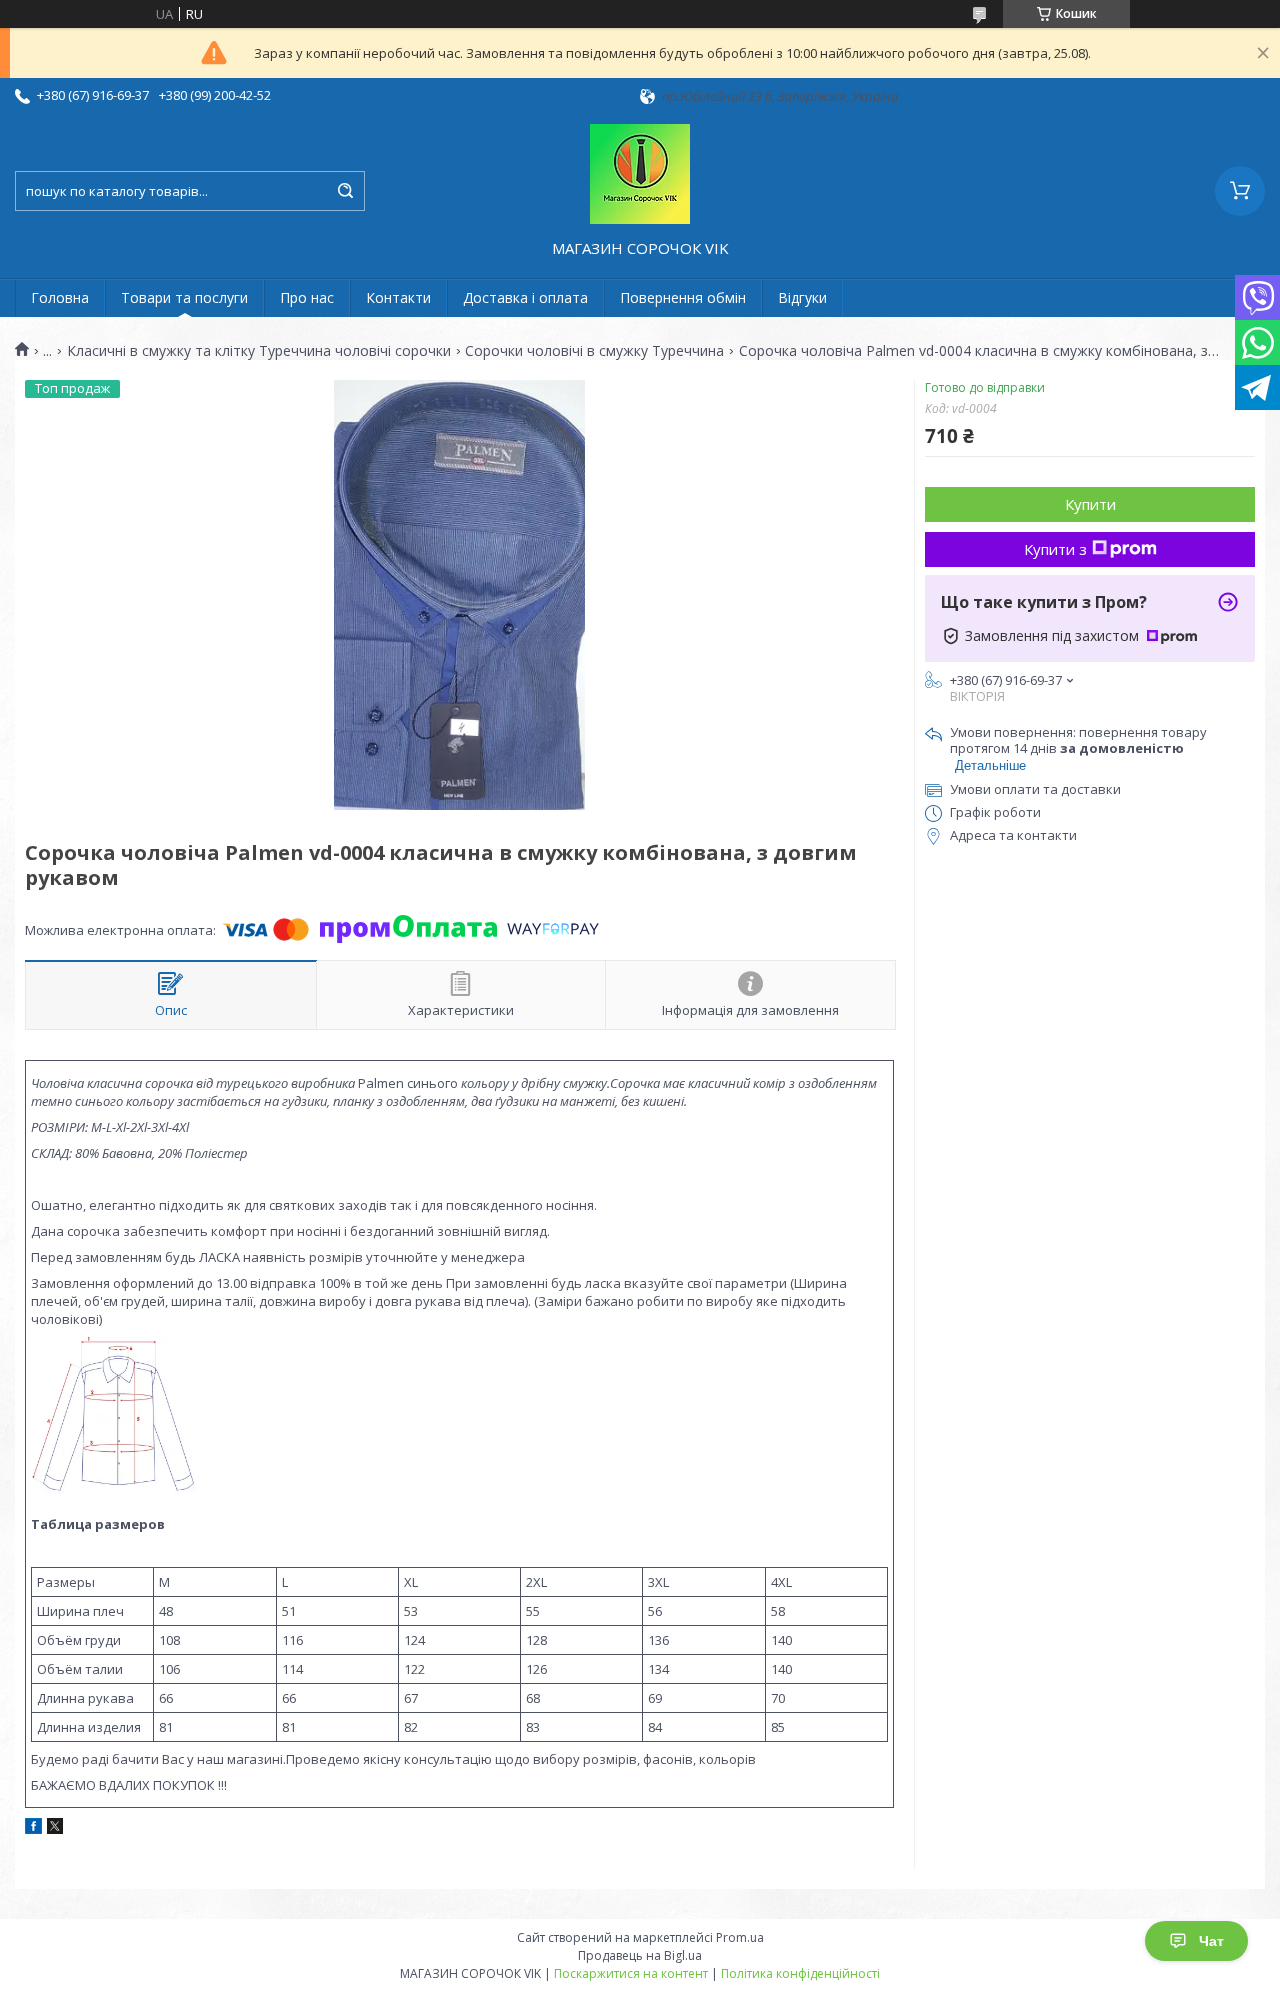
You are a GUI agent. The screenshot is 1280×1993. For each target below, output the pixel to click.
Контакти (398, 297)
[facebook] (33, 1829)
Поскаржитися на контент (631, 1973)
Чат (1211, 1941)
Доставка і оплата (525, 297)
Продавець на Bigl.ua (640, 1955)
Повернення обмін (683, 297)
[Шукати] (345, 191)
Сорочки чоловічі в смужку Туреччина (594, 351)
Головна (60, 297)
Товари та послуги (184, 297)
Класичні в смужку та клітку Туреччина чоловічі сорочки (259, 351)
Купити (1090, 504)
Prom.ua (740, 1937)
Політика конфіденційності (800, 1973)
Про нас (307, 297)
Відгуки (802, 297)
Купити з (1055, 549)
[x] (55, 1829)
